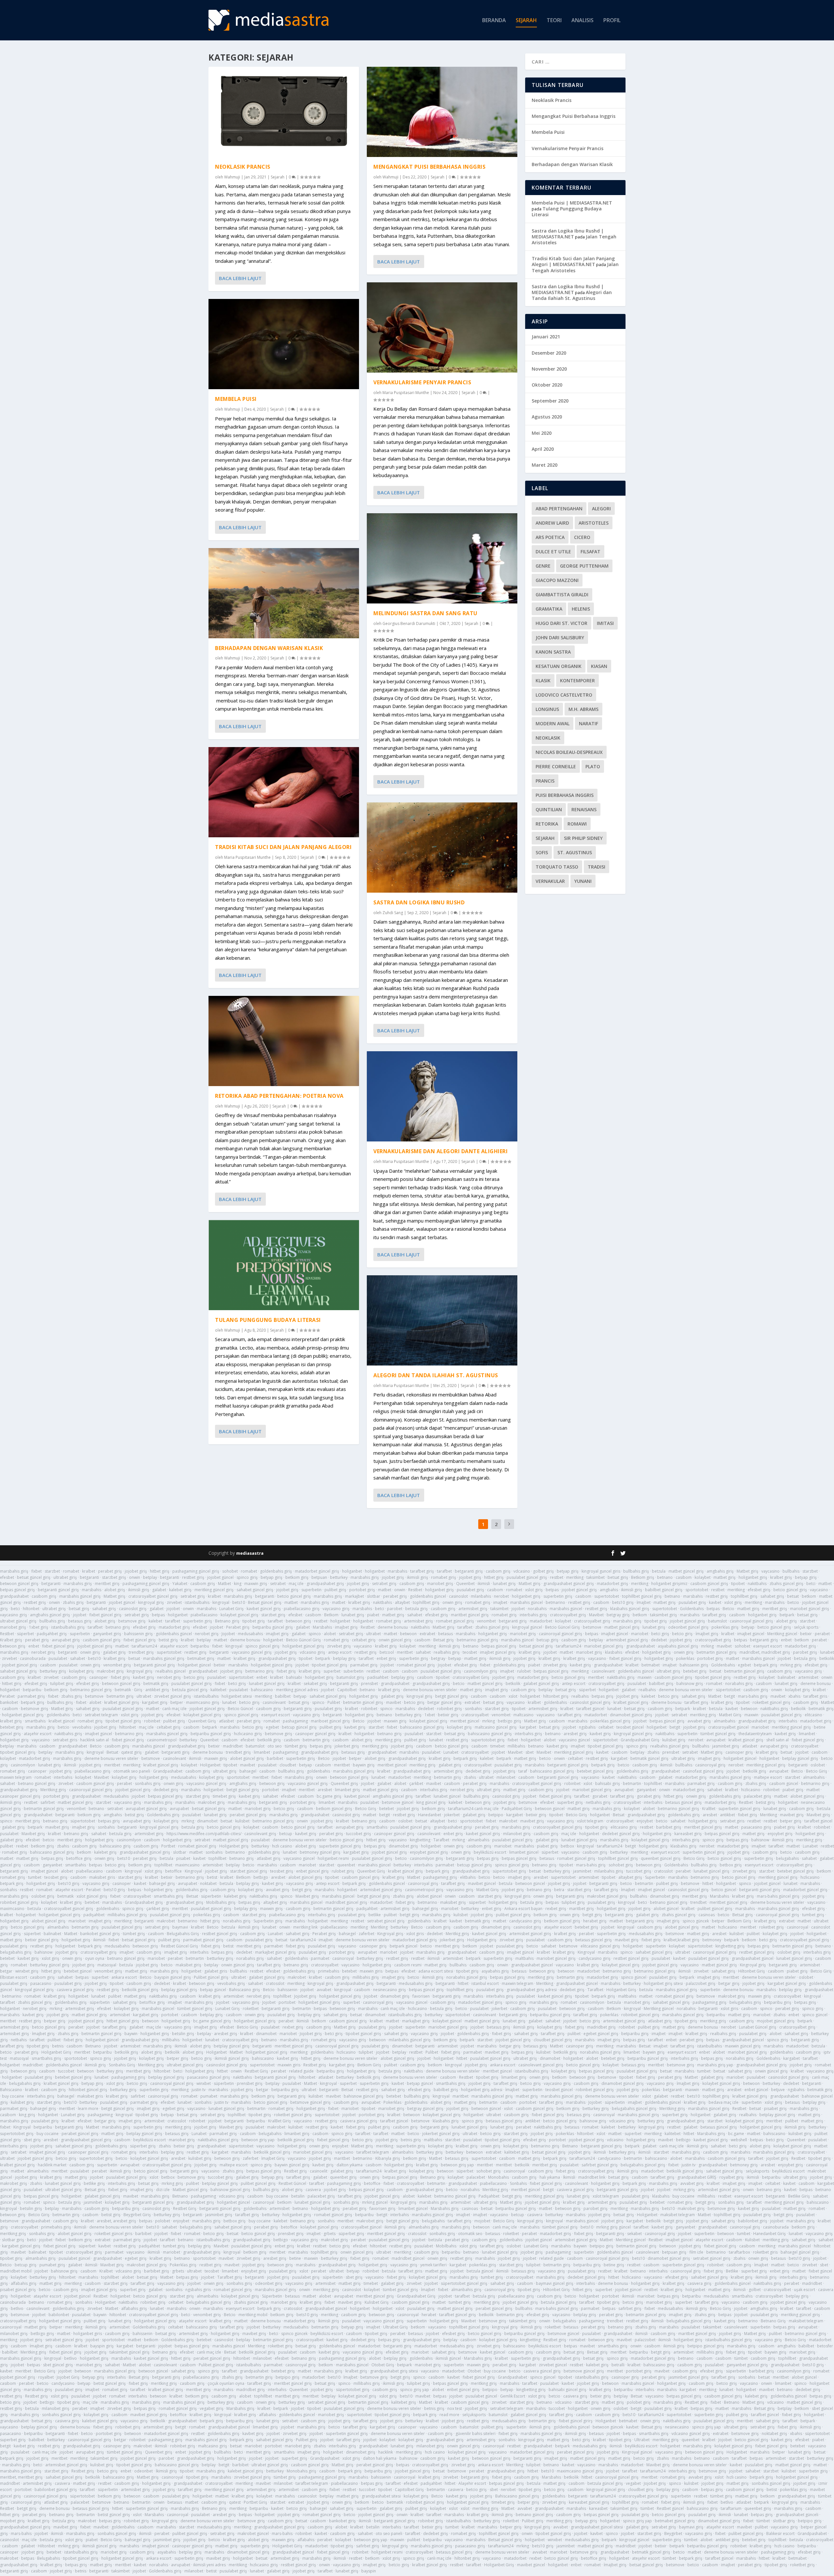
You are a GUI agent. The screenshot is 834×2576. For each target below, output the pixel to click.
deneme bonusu (393, 1627)
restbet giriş (193, 1577)
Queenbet (465, 1584)
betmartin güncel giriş (717, 1652)
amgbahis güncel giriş (50, 1615)
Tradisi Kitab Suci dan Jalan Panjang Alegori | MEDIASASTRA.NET (573, 261)
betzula (659, 1571)
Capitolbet (347, 1690)
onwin (135, 1577)
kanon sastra (553, 652)
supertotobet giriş (488, 1740)
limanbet (807, 1734)
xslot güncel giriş (92, 1896)
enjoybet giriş (780, 1834)
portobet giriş (362, 1590)
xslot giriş (534, 1590)
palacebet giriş (757, 1796)
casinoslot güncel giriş (590, 1702)
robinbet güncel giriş (19, 1902)
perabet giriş (110, 1571)
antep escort (340, 1652)
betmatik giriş (156, 1684)
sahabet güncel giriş (255, 1590)
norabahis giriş (739, 1684)
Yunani (583, 881)
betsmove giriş (132, 1621)
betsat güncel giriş (34, 1577)
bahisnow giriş (690, 1684)
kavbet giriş (580, 1665)
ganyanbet (646, 1790)
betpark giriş (766, 1665)
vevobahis (82, 1727)
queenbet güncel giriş (661, 1858)
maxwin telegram (16, 1777)
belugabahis (787, 1858)
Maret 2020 (545, 465)
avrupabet (716, 1740)
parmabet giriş (364, 1665)
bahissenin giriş (138, 1634)
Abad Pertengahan (559, 509)
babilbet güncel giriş (664, 1590)
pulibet (7, 1846)
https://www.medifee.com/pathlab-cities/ (204, 1834)
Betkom (331, 1615)
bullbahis (791, 1571)
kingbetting (420, 1840)
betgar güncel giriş (445, 1702)
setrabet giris (65, 1740)
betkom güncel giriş (334, 1809)
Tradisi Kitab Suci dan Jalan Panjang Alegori (283, 847)
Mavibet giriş (818, 1815)
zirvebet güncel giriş (173, 1696)
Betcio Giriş (817, 1771)
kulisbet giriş (674, 1740)
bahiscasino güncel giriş (422, 1727)
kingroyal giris (518, 1896)
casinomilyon (23, 1765)
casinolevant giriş (260, 1834)
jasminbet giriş (726, 1746)
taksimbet (596, 1577)
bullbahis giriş (636, 1571)
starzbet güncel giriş (249, 1871)
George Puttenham (584, 566)
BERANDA (494, 21)
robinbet (369, 1709)
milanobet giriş (517, 1834)
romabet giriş (444, 1577)
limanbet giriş (347, 1790)
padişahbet (367, 1909)
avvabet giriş (699, 1721)
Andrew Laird (552, 523)
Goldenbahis (692, 1609)
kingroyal (221, 1602)
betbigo (261, 1877)
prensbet (369, 1684)
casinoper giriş (739, 1752)
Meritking (769, 1815)
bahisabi (294, 1677)
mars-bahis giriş (753, 1696)
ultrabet (374, 1634)
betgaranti (89, 1577)
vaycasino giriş (336, 1609)
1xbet (430, 1715)
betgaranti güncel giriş (58, 1590)
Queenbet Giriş (202, 1721)
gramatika (549, 609)
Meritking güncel (782, 1634)
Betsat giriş (444, 1640)
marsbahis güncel (526, 1602)
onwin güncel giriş (395, 1640)
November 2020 (549, 369)
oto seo (275, 1746)
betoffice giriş (79, 1858)
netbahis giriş (598, 1802)
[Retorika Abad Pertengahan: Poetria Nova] (284, 1041)
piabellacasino (204, 1615)
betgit (730, 1696)
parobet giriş (805, 1652)
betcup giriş (547, 1640)
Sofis (542, 852)
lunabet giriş (504, 1584)
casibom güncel (784, 1783)
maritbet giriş (582, 1909)
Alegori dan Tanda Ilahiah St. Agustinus (436, 1375)
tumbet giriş (813, 1915)
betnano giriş (118, 1627)
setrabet (278, 1584)
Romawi (577, 824)
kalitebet (218, 1690)
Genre (543, 566)
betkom (809, 1596)
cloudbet (288, 1765)
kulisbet (242, 1821)
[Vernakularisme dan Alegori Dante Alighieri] (442, 1096)
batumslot (717, 1621)
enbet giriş (386, 1658)
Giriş (138, 1690)
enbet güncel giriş (312, 1871)
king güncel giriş (431, 1802)
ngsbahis (587, 1727)
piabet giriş (793, 1790)
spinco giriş (247, 1577)
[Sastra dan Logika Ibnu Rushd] (442, 848)
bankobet (9, 1702)
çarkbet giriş (158, 1909)
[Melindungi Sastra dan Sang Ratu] (442, 558)
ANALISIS (582, 21)
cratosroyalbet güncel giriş (153, 1596)
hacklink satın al (94, 1740)
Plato (593, 766)
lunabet (827, 1652)
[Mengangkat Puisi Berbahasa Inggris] (442, 112)
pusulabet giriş (470, 1590)
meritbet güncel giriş (703, 1827)
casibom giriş (498, 1571)
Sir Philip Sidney (583, 838)
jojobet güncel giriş (579, 1590)
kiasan (599, 666)
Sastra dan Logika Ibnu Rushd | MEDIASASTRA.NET (568, 234)
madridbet (233, 1746)
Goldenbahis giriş (163, 1815)
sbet (530, 1752)
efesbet (7, 1577)
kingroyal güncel (527, 1627)
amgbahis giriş (720, 1571)
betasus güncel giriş (683, 1802)
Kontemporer (577, 680)
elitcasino (813, 1715)
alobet (330, 1634)
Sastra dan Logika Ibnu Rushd (419, 902)
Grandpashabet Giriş (640, 1740)
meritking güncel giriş (214, 1590)
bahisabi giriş (608, 1783)
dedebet (659, 1640)
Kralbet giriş (11, 1640)
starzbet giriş (114, 1577)
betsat (793, 1596)
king (238, 1584)
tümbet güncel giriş (718, 1734)
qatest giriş (131, 1752)
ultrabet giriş (65, 1577)
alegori (601, 509)
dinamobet (207, 1821)
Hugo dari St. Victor (561, 623)
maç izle (296, 1584)
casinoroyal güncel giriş (751, 1621)
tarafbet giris (815, 1696)
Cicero (582, 537)
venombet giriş (117, 1665)
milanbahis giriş (609, 1871)
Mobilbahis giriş (221, 1902)
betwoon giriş (298, 1621)
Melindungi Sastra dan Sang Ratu (425, 613)
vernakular (550, 881)
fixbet (36, 1571)
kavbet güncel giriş (264, 1609)
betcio (793, 1602)
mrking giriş (791, 1665)
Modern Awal (553, 723)
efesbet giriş (759, 1590)
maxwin (645, 1677)
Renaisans (584, 809)
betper (177, 1702)
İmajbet (644, 1602)
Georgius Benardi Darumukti (409, 623)
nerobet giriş (207, 1634)
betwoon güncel (550, 1809)
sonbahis (473, 1709)
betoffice (173, 1871)
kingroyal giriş (151, 1602)
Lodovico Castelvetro (564, 695)
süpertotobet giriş (509, 1871)
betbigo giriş (510, 1721)
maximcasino (187, 1865)
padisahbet (378, 1677)
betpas (552, 1590)
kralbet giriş (781, 1577)
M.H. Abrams (583, 709)
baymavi (180, 1927)
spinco (315, 1634)
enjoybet (645, 1821)
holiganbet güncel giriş (303, 1646)
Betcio (728, 1609)
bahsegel (248, 1771)
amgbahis (609, 1590)
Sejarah (278, 177)
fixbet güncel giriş (105, 1615)
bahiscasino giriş (115, 1846)
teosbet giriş (282, 1871)
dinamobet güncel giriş (631, 1715)
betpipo (496, 1815)
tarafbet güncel (590, 1709)
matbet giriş (725, 1577)
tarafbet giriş (422, 1571)
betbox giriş (731, 1865)
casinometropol (162, 1740)
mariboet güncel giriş (330, 1721)
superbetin (311, 1590)
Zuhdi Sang (393, 913)
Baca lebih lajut (240, 278)
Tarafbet (441, 1840)
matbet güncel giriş (686, 1571)
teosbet (470, 1652)
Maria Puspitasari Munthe (247, 857)
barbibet (275, 1758)
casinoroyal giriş (710, 1765)
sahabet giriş (772, 1596)
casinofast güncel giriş (703, 1771)
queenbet (346, 1865)
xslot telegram (590, 1821)
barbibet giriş (669, 1827)
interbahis (788, 1721)
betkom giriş (297, 1577)
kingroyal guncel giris (601, 1571)
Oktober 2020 (547, 385)
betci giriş (660, 1634)
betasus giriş (80, 1621)
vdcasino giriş (312, 1652)
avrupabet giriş (66, 1640)
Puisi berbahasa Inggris (565, 795)
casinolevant (603, 1671)
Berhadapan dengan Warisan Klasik (269, 648)
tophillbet (653, 1783)
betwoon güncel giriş (19, 1584)
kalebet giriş (180, 1590)
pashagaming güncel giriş (196, 1571)
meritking (575, 1577)
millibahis (516, 1746)
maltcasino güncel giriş (496, 1727)
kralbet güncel (62, 1721)
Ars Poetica (550, 537)
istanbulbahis (197, 1602)
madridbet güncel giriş (346, 1902)
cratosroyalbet (475, 1715)
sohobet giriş (621, 1865)
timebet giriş (224, 1796)
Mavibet (596, 1615)
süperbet (25, 1634)
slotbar (374, 1596)
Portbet (168, 1846)
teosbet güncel (630, 1727)
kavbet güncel (357, 1796)
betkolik (827, 1658)
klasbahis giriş (683, 1846)
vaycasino (770, 1571)
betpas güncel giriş (17, 1590)
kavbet (715, 1602)
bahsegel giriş (162, 1883)
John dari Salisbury (560, 637)
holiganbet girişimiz (669, 1584)
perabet (822, 1634)
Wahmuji (232, 177)
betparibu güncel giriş (273, 1627)
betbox (567, 1846)
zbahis (653, 1752)
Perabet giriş (238, 1627)
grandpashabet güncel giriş (569, 1584)
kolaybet (703, 1577)
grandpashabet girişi (453, 1827)
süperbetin (211, 1896)
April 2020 (543, 449)
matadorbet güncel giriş (317, 1571)
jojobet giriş (136, 1571)
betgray (438, 1658)
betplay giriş (344, 1658)
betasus (446, 1634)
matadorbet (541, 1621)
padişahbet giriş (52, 1634)
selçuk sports (806, 1627)
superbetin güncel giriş (739, 1809)
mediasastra (250, 1553)
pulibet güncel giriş (715, 1909)
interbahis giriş (533, 1615)
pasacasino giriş (756, 1827)
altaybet (402, 1602)
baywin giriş (364, 1765)
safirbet (48, 1802)
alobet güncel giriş (247, 1758)
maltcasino (524, 1715)
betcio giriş (682, 1634)
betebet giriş (695, 1671)
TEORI (554, 21)
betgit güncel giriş (452, 1696)
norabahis (537, 1609)
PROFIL (612, 21)
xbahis (794, 1696)
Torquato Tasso (557, 867)
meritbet (405, 1652)
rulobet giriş (343, 1871)
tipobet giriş (254, 1621)
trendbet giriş (141, 1652)
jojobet (173, 1609)
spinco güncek (696, 1921)
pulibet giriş (335, 1590)
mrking (707, 1646)
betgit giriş (302, 1890)
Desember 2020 (549, 353)
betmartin (632, 1783)
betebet (387, 1809)
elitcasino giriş (624, 1827)
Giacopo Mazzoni (557, 580)
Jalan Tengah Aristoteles (575, 267)
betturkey (339, 1577)
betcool (387, 1652)
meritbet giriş (107, 1584)
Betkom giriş (643, 1577)
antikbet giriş (157, 1690)
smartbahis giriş (169, 1896)
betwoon (408, 1634)
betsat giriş (618, 1577)
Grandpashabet (168, 1771)
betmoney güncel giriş (320, 1852)
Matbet (224, 1584)
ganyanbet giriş (107, 1634)
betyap (748, 1627)
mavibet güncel (482, 1883)
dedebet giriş (478, 1771)
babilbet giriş (661, 1684)
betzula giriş (417, 1609)
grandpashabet (14, 1596)
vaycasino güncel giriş (252, 1652)
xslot (513, 1696)
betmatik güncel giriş (649, 1758)
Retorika (547, 824)
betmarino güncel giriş (477, 1640)
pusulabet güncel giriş (527, 1577)
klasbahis (614, 1652)
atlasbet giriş (269, 1858)
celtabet (606, 1727)
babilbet (283, 1696)
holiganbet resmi (333, 1858)
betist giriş (168, 1640)
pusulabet (58, 1658)
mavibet (724, 1646)
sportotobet (697, 1590)
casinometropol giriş (424, 1890)
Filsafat (590, 552)
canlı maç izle (174, 1709)
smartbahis (35, 1721)
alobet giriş (115, 1590)
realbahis (647, 1690)
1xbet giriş (39, 1627)
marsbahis (397, 1571)
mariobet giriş (440, 1584)
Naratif (589, 723)
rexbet (22, 1846)
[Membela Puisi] (284, 344)
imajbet (500, 1602)
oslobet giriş (43, 1896)
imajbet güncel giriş (498, 1652)
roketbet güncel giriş (771, 1702)
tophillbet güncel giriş (642, 1596)
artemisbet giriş (473, 1609)
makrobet (508, 1821)
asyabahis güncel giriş (678, 1646)
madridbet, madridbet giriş (765, 1652)
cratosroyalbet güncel (728, 1727)
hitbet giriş (160, 1571)
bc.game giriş (329, 1796)
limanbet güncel (524, 1852)
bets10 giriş (623, 1602)
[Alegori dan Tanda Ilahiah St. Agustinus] (442, 1320)
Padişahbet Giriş (517, 1809)
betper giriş (791, 1821)
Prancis (545, 781)
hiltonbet (31, 1609)
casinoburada (33, 1658)
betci (811, 1584)
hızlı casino (282, 1846)
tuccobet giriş (359, 1834)
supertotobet (607, 1596)
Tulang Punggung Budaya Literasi (268, 1320)
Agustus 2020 (547, 417)
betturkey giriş (53, 1671)
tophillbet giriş (744, 1596)
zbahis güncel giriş (786, 1584)
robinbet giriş (449, 1709)
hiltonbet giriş (556, 1696)
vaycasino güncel (574, 1740)
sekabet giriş (315, 1684)
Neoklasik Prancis (243, 167)
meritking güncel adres (297, 1690)
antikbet (727, 1815)
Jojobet (228, 1634)
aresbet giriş (575, 1734)
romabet (71, 1571)
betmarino (555, 1602)
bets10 (239, 1602)
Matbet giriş (748, 1571)
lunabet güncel (447, 1796)
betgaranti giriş (469, 1571)
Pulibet (334, 1702)
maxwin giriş (256, 1584)
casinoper (99, 1677)
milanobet (506, 1777)
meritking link (305, 1927)
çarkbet (416, 1783)
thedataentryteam (755, 1734)
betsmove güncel (398, 1802)
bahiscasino (262, 1690)
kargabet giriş (155, 1702)
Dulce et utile (553, 552)
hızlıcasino (810, 1877)
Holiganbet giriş (234, 1846)
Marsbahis (322, 1627)
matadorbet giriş (612, 1584)
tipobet (738, 1584)
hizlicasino (751, 1790)
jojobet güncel (220, 1577)
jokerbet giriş (347, 1746)
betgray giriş (618, 1615)
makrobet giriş (110, 1671)
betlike (375, 1915)
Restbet (415, 1590)
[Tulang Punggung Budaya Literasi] (284, 1265)
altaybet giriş (630, 1877)
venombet (486, 1621)
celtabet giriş (364, 1640)
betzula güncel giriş (190, 1690)
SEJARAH (526, 21)
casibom (684, 1577)
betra (559, 1890)
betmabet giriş (201, 1658)
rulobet (524, 1671)
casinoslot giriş (133, 1609)
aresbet (325, 1790)
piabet (373, 1615)
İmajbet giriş (707, 1634)
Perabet (7, 1696)
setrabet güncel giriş (386, 1921)
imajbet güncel (615, 1634)
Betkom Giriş (739, 1921)
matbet (825, 1584)
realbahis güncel (171, 1671)
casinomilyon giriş (481, 1671)
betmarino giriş (259, 1671)
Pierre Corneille (556, 766)
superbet (332, 1671)
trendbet (698, 1902)
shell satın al (777, 1740)
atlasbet (226, 1721)
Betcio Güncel (240, 1709)
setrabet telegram (101, 1715)
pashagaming (295, 1721)
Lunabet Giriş (231, 1609)
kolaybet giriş (81, 1671)
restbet (557, 1577)
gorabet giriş (649, 1796)
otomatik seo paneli (132, 1771)
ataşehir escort (174, 1646)
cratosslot (663, 1871)
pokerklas (685, 1658)
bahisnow (760, 1840)
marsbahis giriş (14, 1571)
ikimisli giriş (417, 1577)
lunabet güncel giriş (267, 1684)
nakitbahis (757, 1584)
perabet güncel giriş (248, 1815)
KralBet (709, 1809)
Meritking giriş (53, 1790)
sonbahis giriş (148, 1783)
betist (212, 1877)
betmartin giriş (120, 1696)
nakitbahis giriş (621, 1677)
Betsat (112, 1752)
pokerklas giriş (725, 1627)
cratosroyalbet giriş (568, 1615)
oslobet (818, 1765)
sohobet (230, 1571)
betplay (150, 1577)
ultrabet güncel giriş (18, 1621)
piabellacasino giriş (302, 1609)
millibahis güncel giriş (127, 1915)
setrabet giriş (384, 1584)
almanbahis (725, 1721)
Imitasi (605, 623)
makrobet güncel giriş (607, 1896)
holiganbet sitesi (237, 1696)
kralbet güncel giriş (122, 1702)
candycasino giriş (525, 1921)
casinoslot (458, 1596)
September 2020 (550, 401)
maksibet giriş (453, 1902)
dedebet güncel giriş (621, 1834)
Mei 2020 (542, 433)
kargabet (528, 1727)
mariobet (640, 1634)
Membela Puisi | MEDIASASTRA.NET (572, 203)
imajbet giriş (346, 1627)
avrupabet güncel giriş (146, 1809)
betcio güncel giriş (790, 1590)
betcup (286, 1834)
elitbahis (468, 1877)
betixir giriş (448, 1715)
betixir (806, 1634)
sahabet (415, 1615)
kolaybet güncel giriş (239, 1615)
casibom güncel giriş (709, 1584)
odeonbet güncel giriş (688, 1627)
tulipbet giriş (62, 1684)
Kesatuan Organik (559, 666)
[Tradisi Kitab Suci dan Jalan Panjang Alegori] (284, 792)
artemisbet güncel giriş (627, 1640)
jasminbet (582, 1871)
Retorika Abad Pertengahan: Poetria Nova (279, 1096)
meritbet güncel (465, 1721)
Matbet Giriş (730, 1715)
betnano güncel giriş (37, 1783)
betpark (787, 1615)
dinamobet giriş (403, 1846)
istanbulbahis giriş (68, 1627)
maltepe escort (768, 1777)
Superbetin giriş (268, 1921)
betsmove (592, 1627)
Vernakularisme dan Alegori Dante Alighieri (440, 1151)
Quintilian (549, 809)
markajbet (354, 1596)
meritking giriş (703, 1715)
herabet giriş (595, 1921)
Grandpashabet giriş (144, 1902)
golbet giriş (543, 1571)
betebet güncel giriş (595, 1771)
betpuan (319, 1577)
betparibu (200, 1646)
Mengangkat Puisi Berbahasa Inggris (429, 167)
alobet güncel (429, 1896)
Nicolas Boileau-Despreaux (569, 752)
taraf (523, 1771)
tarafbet (444, 1571)
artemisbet (808, 1677)
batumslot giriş (350, 1677)
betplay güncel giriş (800, 1758)
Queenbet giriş (344, 1783)
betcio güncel (724, 1890)
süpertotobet (241, 1677)
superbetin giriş (558, 1596)
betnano (665, 1577)
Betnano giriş (227, 1621)
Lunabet (451, 1752)
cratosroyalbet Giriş (471, 1677)
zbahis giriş (73, 1602)
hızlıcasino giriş (248, 1734)
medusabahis (250, 1634)
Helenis (581, 609)
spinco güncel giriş (262, 1646)
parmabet (445, 1865)
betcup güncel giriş (299, 1727)
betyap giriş (568, 1571)
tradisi (597, 867)
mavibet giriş (792, 1815)
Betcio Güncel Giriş (562, 1627)
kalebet (155, 1621)
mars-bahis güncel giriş (778, 1896)
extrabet (427, 1634)
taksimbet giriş (663, 1615)
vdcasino (522, 1571)
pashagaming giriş (440, 1877)
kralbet (89, 1571)
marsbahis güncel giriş (80, 1596)
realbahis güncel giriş (670, 1746)
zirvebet (174, 1602)
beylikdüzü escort (490, 1852)
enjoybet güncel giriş (429, 1852)
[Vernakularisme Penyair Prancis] (442, 327)
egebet (744, 1665)
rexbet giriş (556, 1909)
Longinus (547, 709)
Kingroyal (193, 1871)
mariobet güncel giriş (810, 1609)
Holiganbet (210, 1765)
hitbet (708, 1883)
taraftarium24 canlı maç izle (473, 1809)
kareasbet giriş (688, 1834)
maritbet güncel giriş (470, 1615)
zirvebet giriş (339, 1646)
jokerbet (452, 1815)
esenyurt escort (768, 1646)
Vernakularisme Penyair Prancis (422, 382)
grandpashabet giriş (325, 1584)
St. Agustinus (575, 852)
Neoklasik (548, 738)
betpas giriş (603, 1696)
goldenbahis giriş (276, 1571)
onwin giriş (452, 1602)
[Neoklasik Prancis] (284, 112)
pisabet (183, 1858)
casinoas (707, 1915)
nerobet (501, 1596)
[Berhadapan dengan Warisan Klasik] (284, 593)
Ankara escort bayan (523, 1909)
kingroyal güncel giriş (633, 1734)
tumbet (35, 1877)
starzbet (52, 1571)
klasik (543, 680)
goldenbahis (555, 1702)
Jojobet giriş (627, 1696)
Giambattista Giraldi (562, 594)
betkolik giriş (269, 1740)
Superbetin (655, 1877)
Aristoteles (594, 523)
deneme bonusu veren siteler (430, 1690)
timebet (497, 1746)
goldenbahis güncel (428, 1596)
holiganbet (352, 1571)
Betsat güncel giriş (265, 1602)
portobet (270, 1790)
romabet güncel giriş (455, 1621)
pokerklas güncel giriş (610, 1721)
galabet (159, 1590)
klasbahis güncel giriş (630, 1609)
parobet (395, 1609)
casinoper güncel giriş (315, 1734)
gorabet (600, 1796)
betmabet (651, 1665)
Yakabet (180, 1584)
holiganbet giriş (753, 1577)
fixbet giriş (286, 1671)
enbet (786, 1640)
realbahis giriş (447, 1652)
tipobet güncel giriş (330, 1665)
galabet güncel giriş (541, 1684)
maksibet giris (102, 1877)
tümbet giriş (296, 1746)
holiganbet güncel (194, 1665)
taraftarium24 (144, 1646)
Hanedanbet (430, 1815)
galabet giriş (114, 1652)
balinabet (786, 1677)
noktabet (208, 1883)
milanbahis (481, 1596)
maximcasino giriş (203, 1702)
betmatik (123, 1690)
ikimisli (484, 1584)
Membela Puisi (236, 399)
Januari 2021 (546, 337)
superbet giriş (570, 1802)
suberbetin (353, 1671)
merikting (580, 1671)
